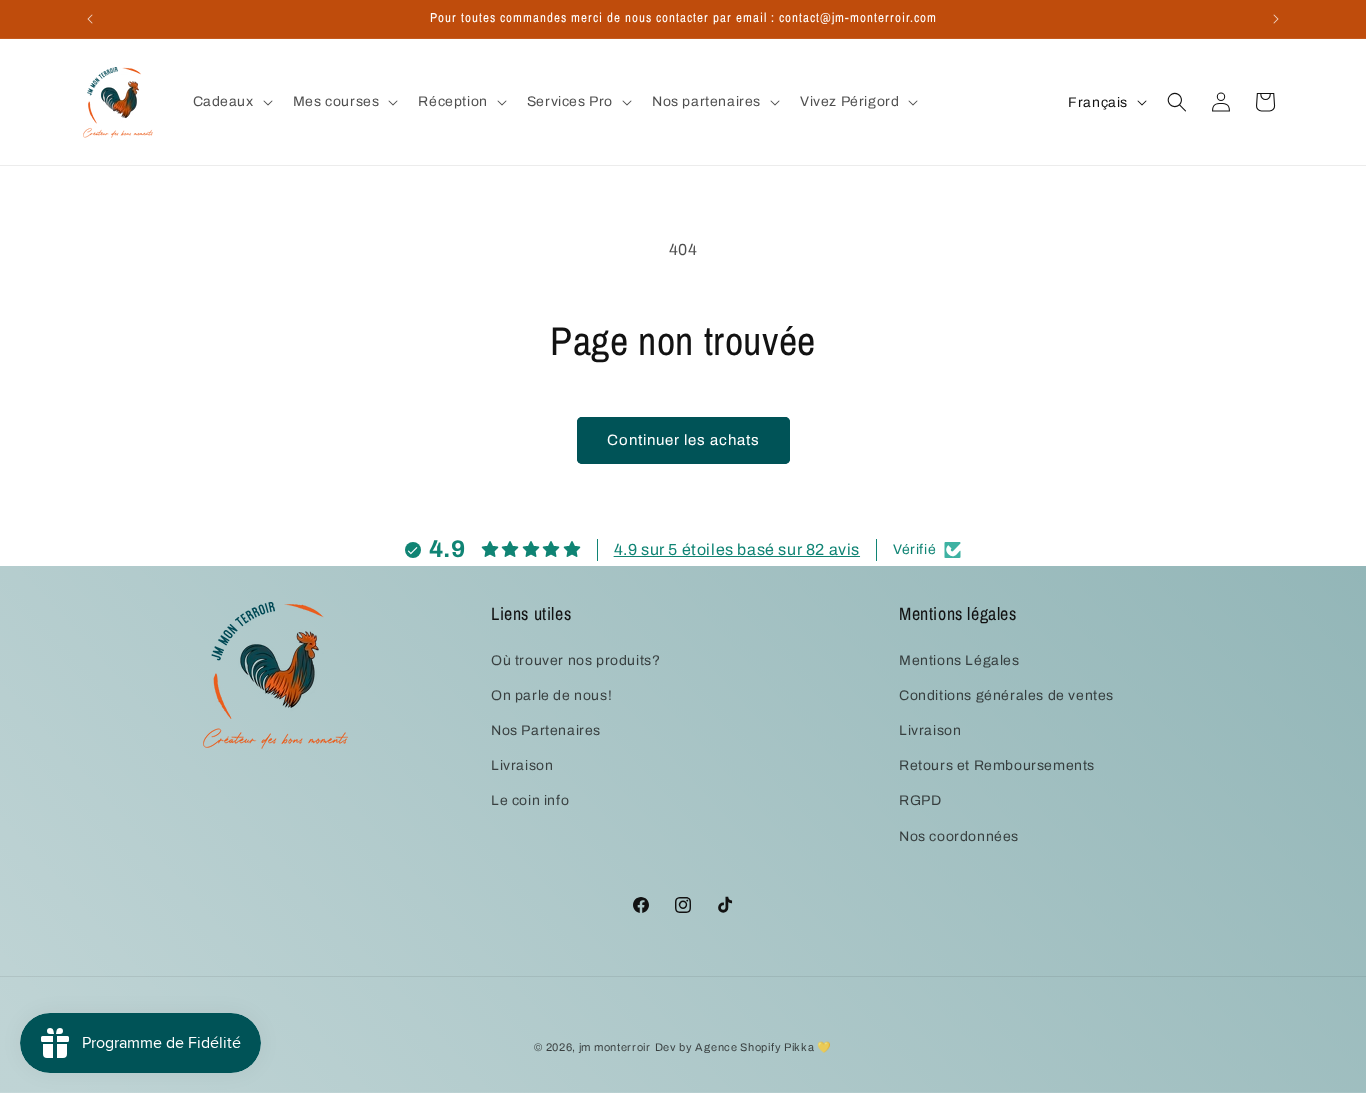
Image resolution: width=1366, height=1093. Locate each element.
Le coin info (530, 800)
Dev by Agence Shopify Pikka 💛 (743, 1047)
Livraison (522, 765)
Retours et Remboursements (997, 765)
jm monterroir (615, 1047)
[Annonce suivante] (1276, 19)
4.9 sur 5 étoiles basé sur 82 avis (737, 549)
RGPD (920, 800)
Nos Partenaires (546, 730)
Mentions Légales (959, 659)
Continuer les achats (683, 440)
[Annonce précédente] (90, 19)
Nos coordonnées (959, 835)
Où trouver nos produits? (575, 659)
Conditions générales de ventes (1006, 695)
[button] (231, 102)
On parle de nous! (551, 695)
